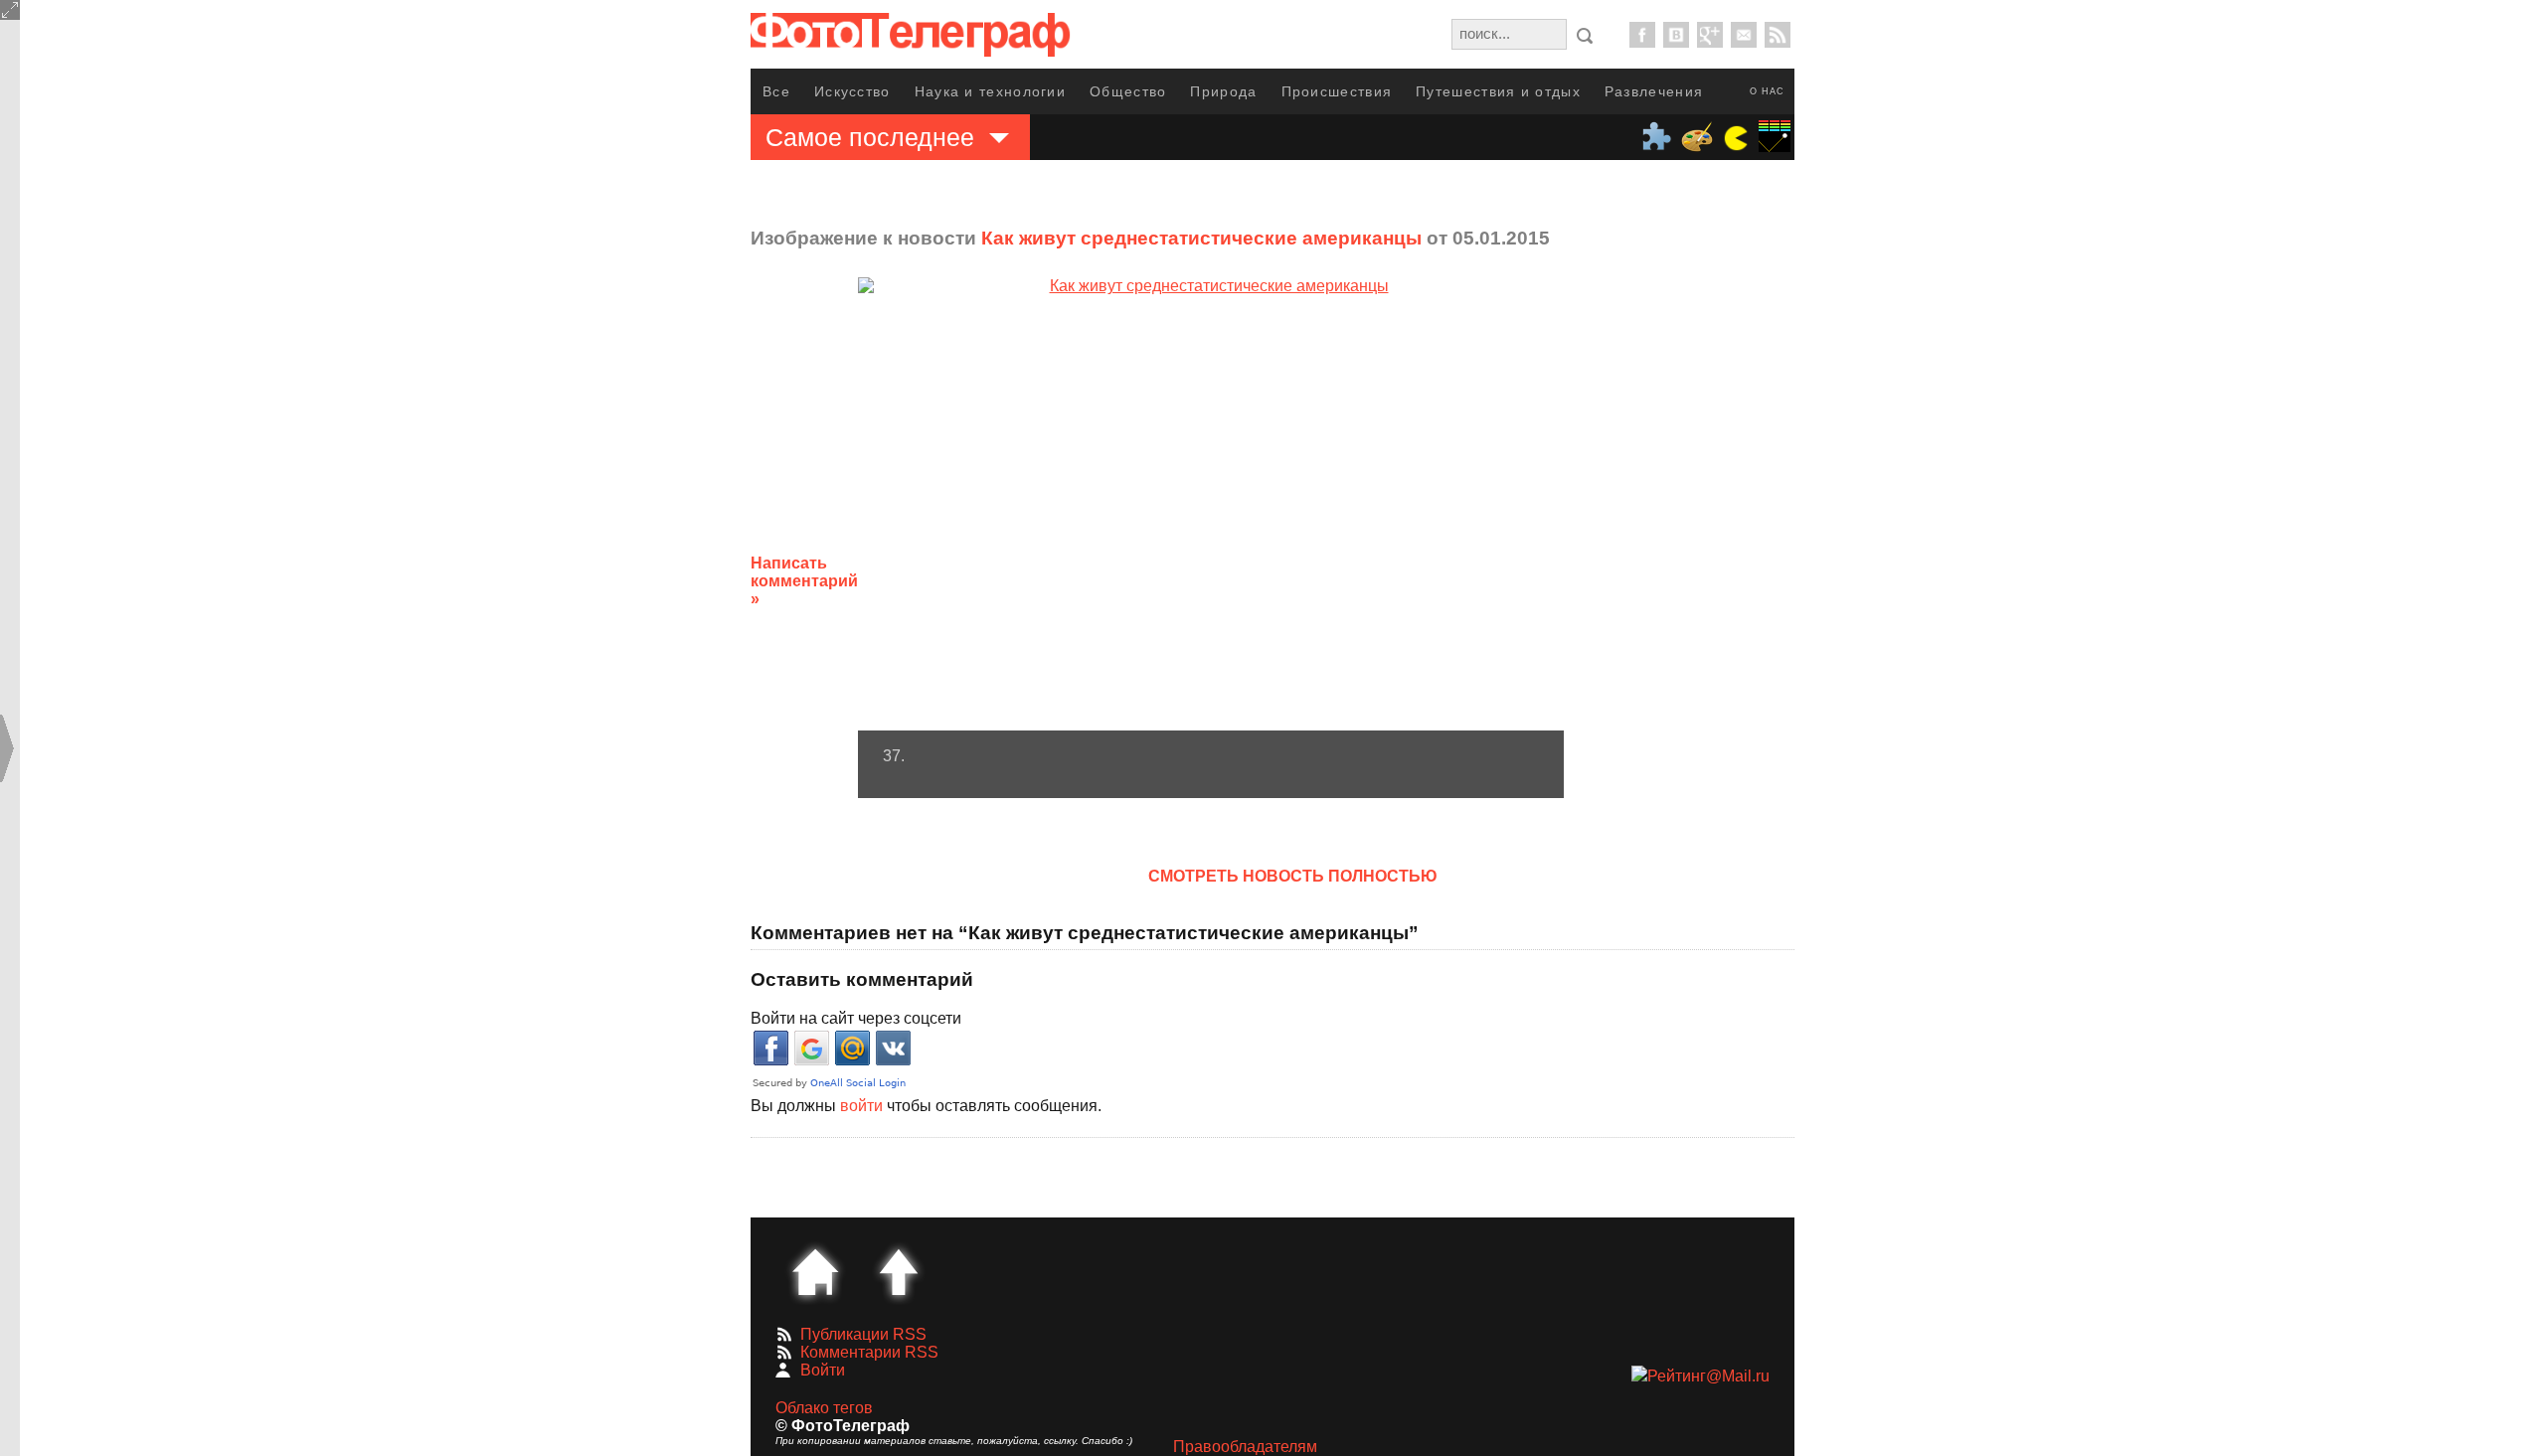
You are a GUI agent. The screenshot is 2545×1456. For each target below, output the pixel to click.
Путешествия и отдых (1498, 91)
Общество (1128, 91)
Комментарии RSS (869, 1352)
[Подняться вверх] (899, 1272)
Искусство (852, 91)
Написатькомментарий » (804, 581)
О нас (1767, 91)
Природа (1223, 91)
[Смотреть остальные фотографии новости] (1211, 504)
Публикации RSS (863, 1334)
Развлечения (1654, 91)
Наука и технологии (990, 91)
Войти (823, 1370)
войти (861, 1106)
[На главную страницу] (815, 1272)
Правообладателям (1245, 1447)
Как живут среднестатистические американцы (1201, 238)
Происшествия (1337, 91)
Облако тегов (824, 1408)
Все (776, 91)
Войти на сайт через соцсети (856, 1018)
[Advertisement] (1723, 566)
